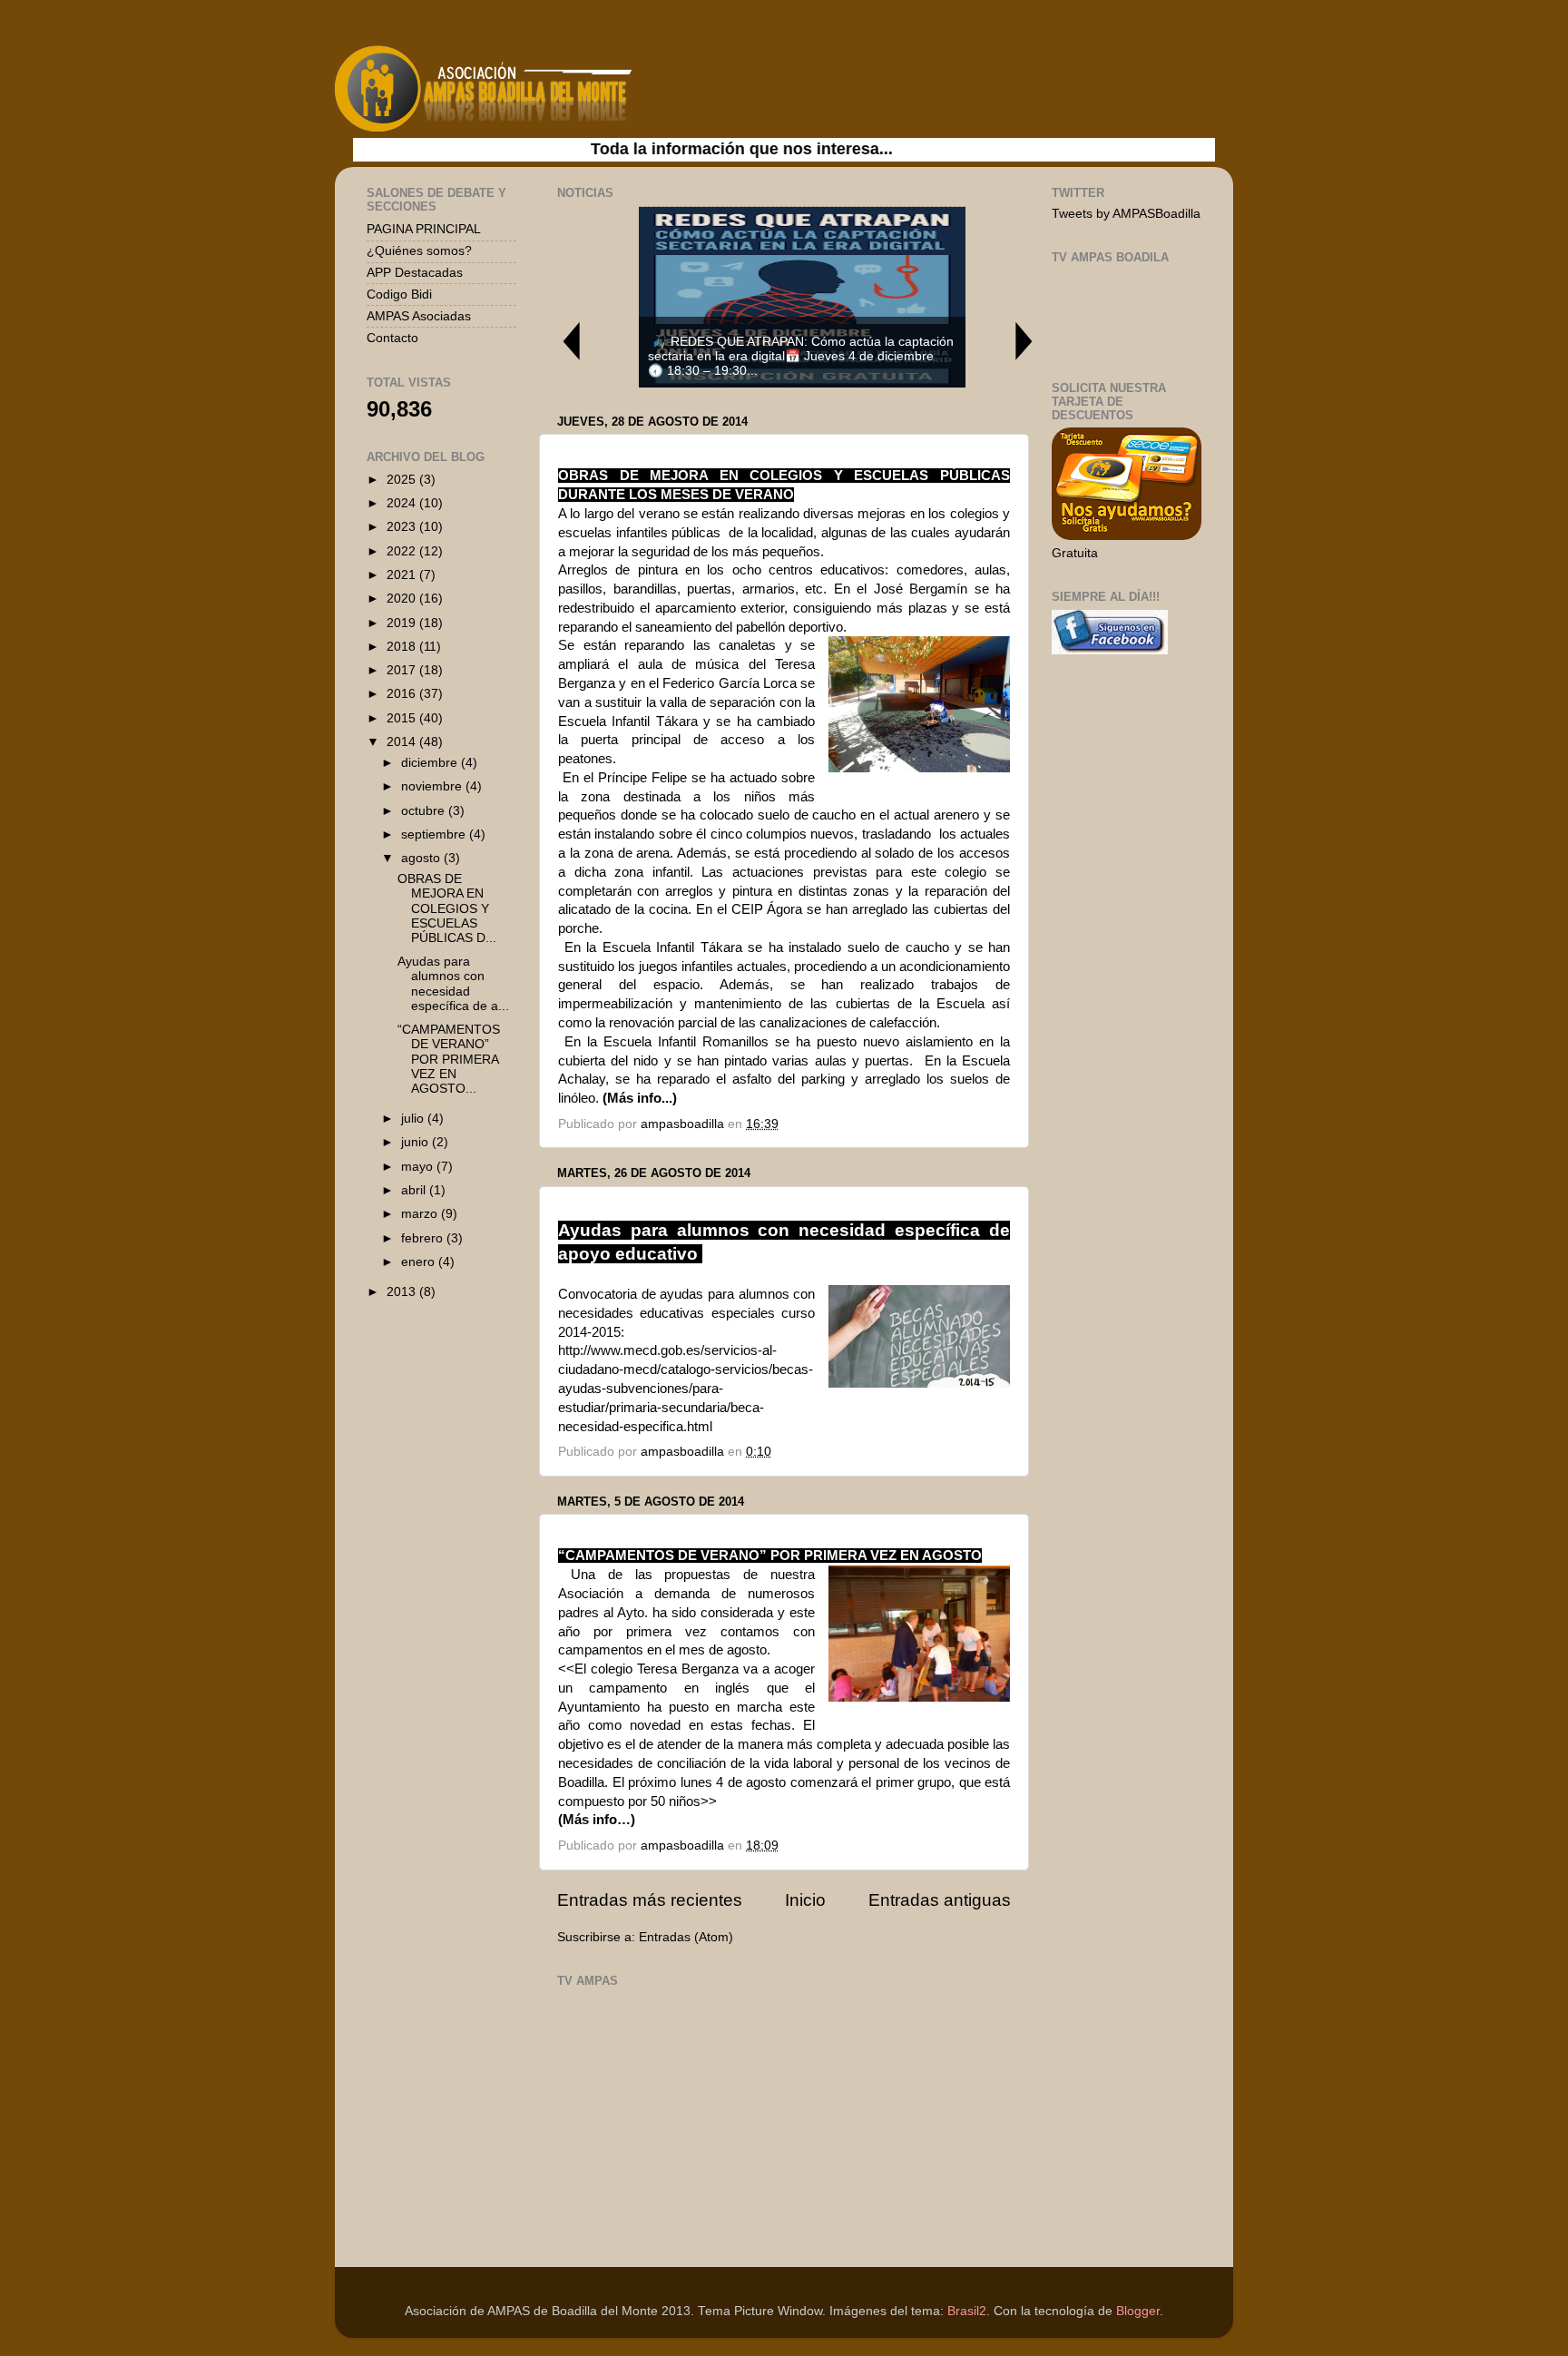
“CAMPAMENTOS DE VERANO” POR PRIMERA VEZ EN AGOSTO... (449, 1059)
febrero (424, 1238)
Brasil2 (967, 2311)
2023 (403, 527)
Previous (571, 341)
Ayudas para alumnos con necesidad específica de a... (453, 984)
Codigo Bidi (399, 294)
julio (414, 1119)
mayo (419, 1167)
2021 (403, 575)
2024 (403, 503)
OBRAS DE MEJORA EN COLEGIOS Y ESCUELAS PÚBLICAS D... (447, 908)
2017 (403, 670)
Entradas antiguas (940, 1900)
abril (415, 1190)
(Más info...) (640, 1098)
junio (416, 1142)
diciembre (431, 763)
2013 (403, 1292)
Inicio (805, 1900)
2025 (403, 480)
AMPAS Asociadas (419, 316)
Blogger (1138, 2311)
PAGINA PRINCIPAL (424, 229)
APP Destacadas (415, 273)
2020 (403, 599)
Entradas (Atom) (686, 1937)
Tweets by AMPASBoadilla (1126, 214)
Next (1024, 341)
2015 (403, 718)
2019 (403, 623)
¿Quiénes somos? (419, 251)
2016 (403, 694)
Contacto (392, 338)
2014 (403, 742)
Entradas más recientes (650, 1900)
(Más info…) (597, 1820)
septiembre (435, 834)
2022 (403, 551)
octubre (425, 811)
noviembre (433, 786)
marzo (421, 1214)
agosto (422, 858)
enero (420, 1262)
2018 (403, 647)
